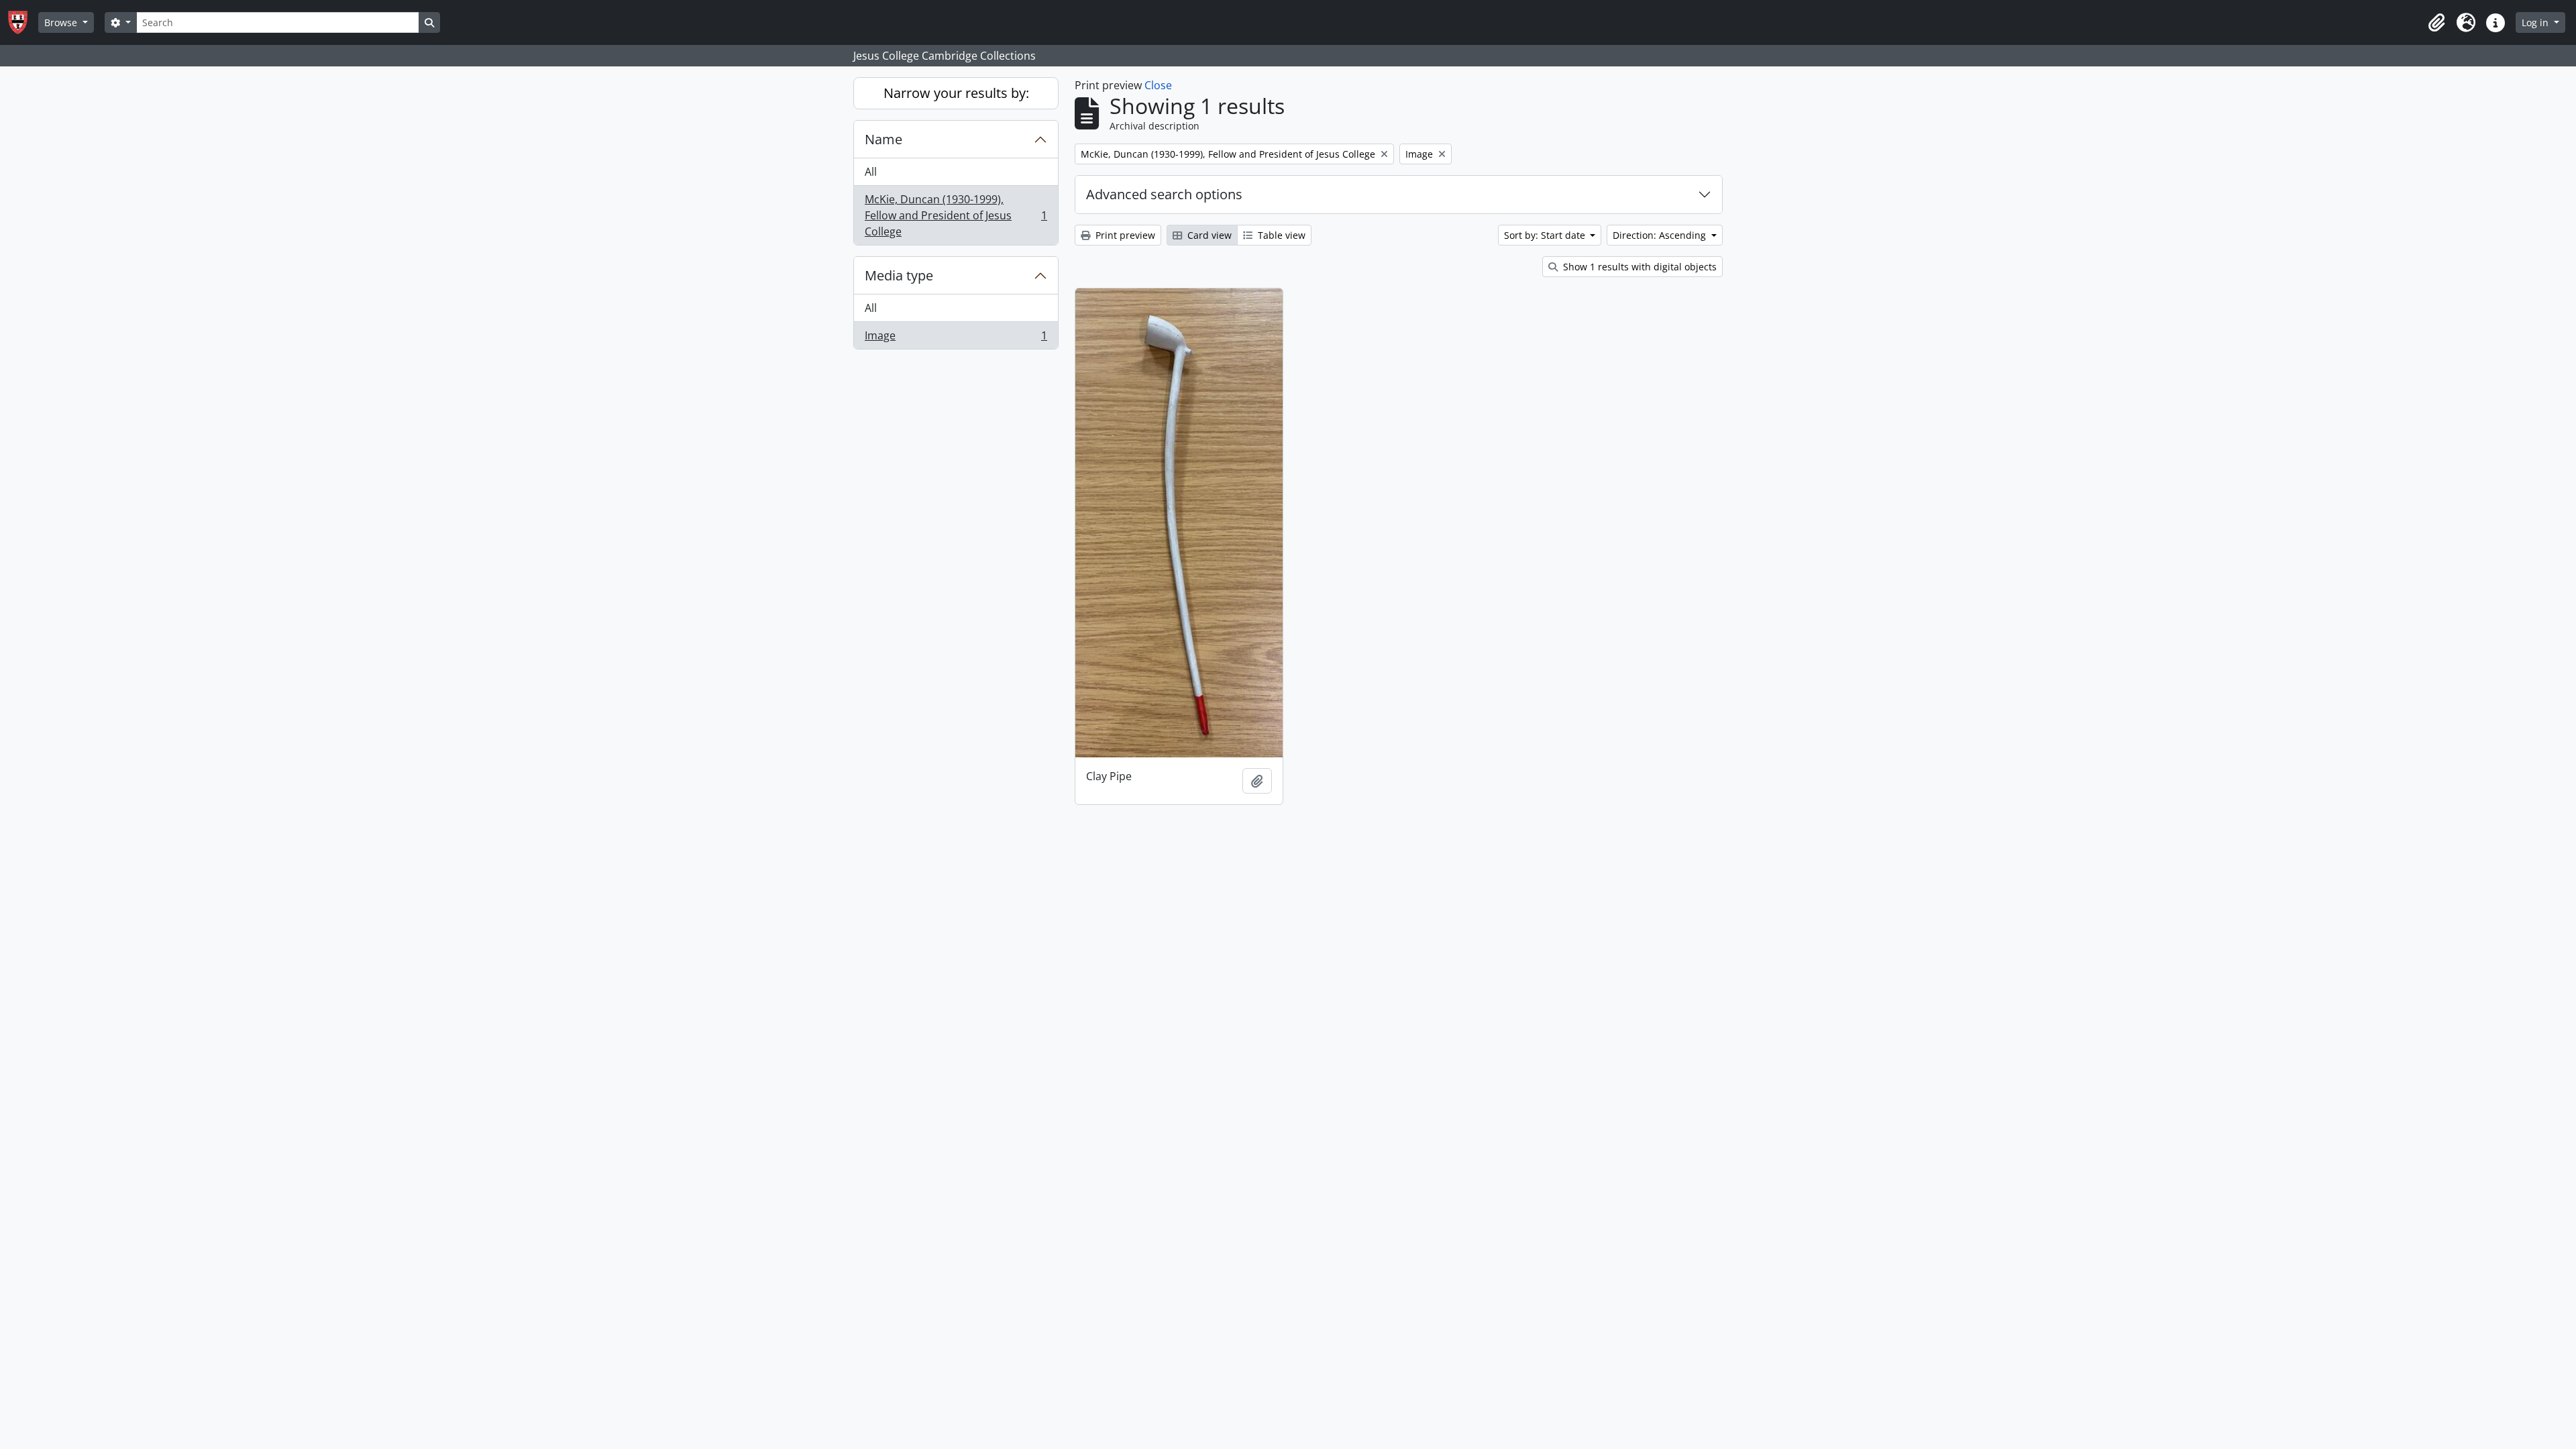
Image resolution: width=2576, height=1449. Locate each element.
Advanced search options (1164, 194)
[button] (2436, 23)
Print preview (1124, 235)
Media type (899, 275)
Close (1158, 85)
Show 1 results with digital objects (1639, 267)
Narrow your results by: (956, 93)
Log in (2536, 22)
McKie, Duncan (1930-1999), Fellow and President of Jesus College (956, 215)
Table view (1280, 235)
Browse (62, 22)
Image (956, 338)
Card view (1208, 235)
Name (883, 139)
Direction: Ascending (1661, 235)
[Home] (23, 22)
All (871, 172)
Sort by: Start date (1546, 235)
